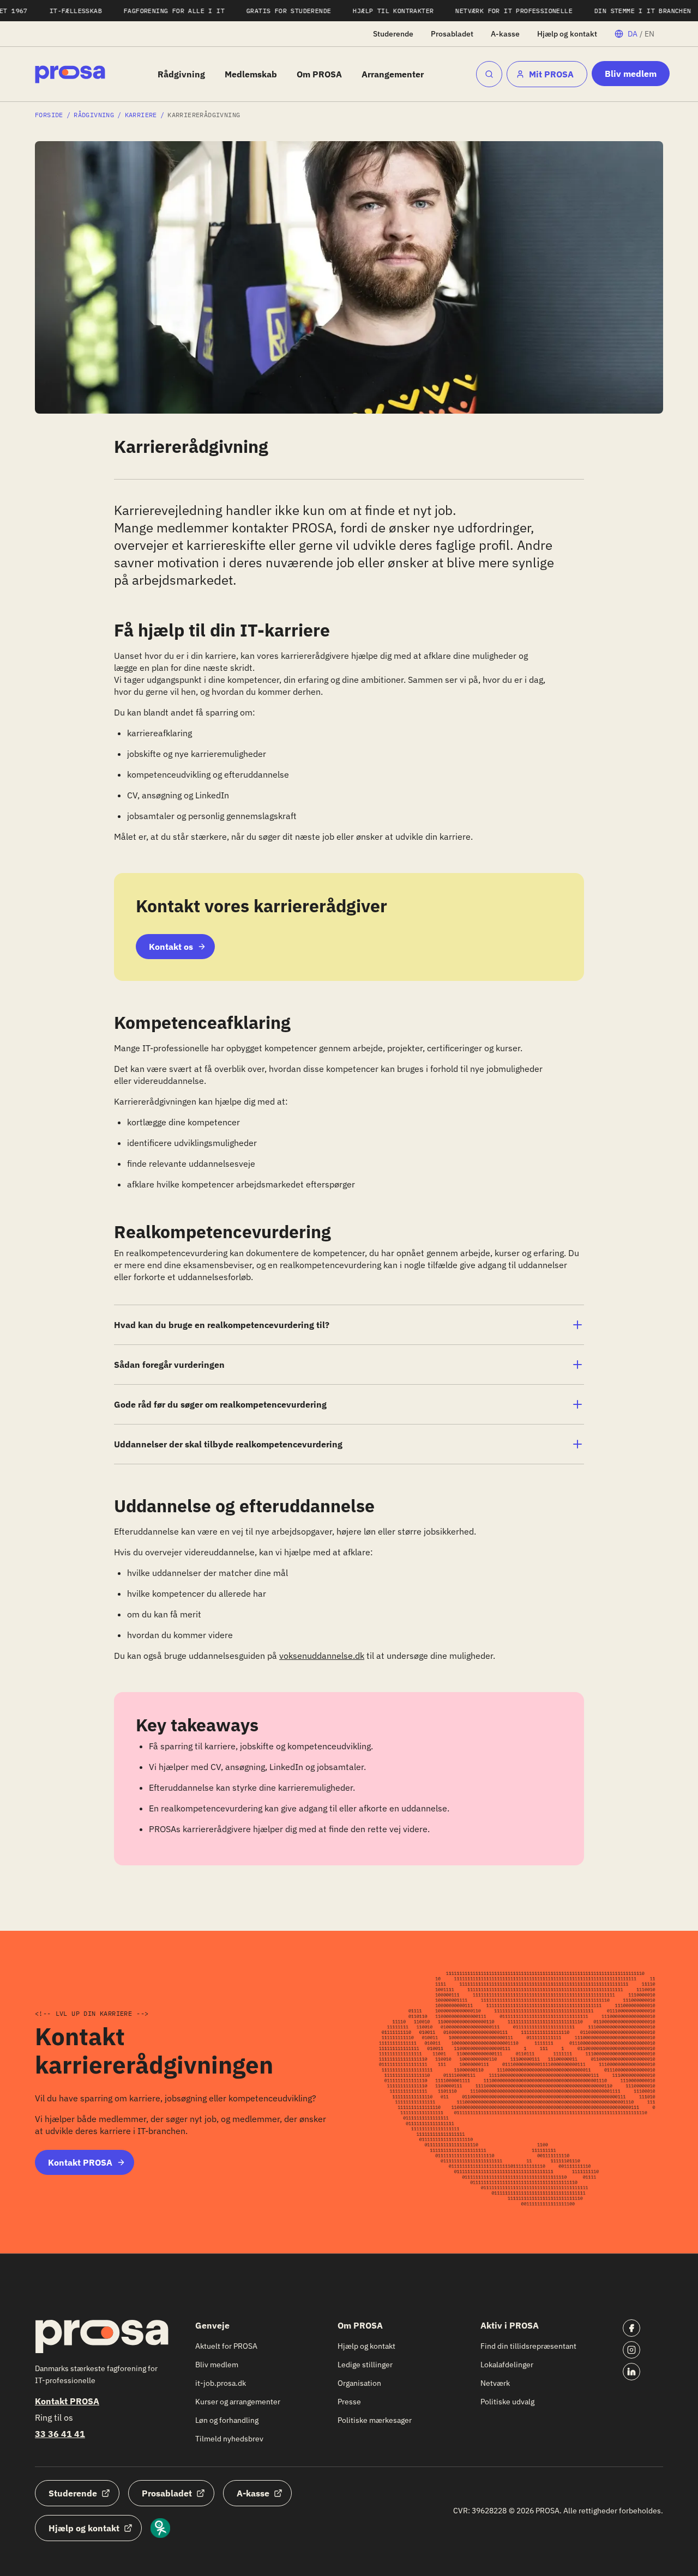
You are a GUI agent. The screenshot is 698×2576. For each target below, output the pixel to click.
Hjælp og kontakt (567, 34)
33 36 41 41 (60, 2434)
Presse (349, 2402)
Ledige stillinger (365, 2365)
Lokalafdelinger (507, 2365)
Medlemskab (251, 74)
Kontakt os (171, 947)
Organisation (359, 2383)
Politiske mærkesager (375, 2420)
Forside (49, 115)
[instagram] (631, 2350)
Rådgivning (181, 74)
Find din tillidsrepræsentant (528, 2346)
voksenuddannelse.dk (322, 1656)
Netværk (495, 2383)
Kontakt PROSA (80, 2162)
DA (633, 34)
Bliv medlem (631, 74)
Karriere (141, 115)
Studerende (393, 34)
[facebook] (631, 2328)
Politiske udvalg (507, 2402)
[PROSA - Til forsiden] (70, 74)
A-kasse (505, 34)
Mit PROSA (551, 74)
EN (649, 34)
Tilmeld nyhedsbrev (229, 2439)
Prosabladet (452, 34)
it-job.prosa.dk (221, 2383)
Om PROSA (319, 74)
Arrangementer (393, 74)
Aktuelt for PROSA (226, 2346)
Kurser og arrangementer (238, 2402)
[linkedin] (631, 2372)
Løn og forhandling (227, 2420)
